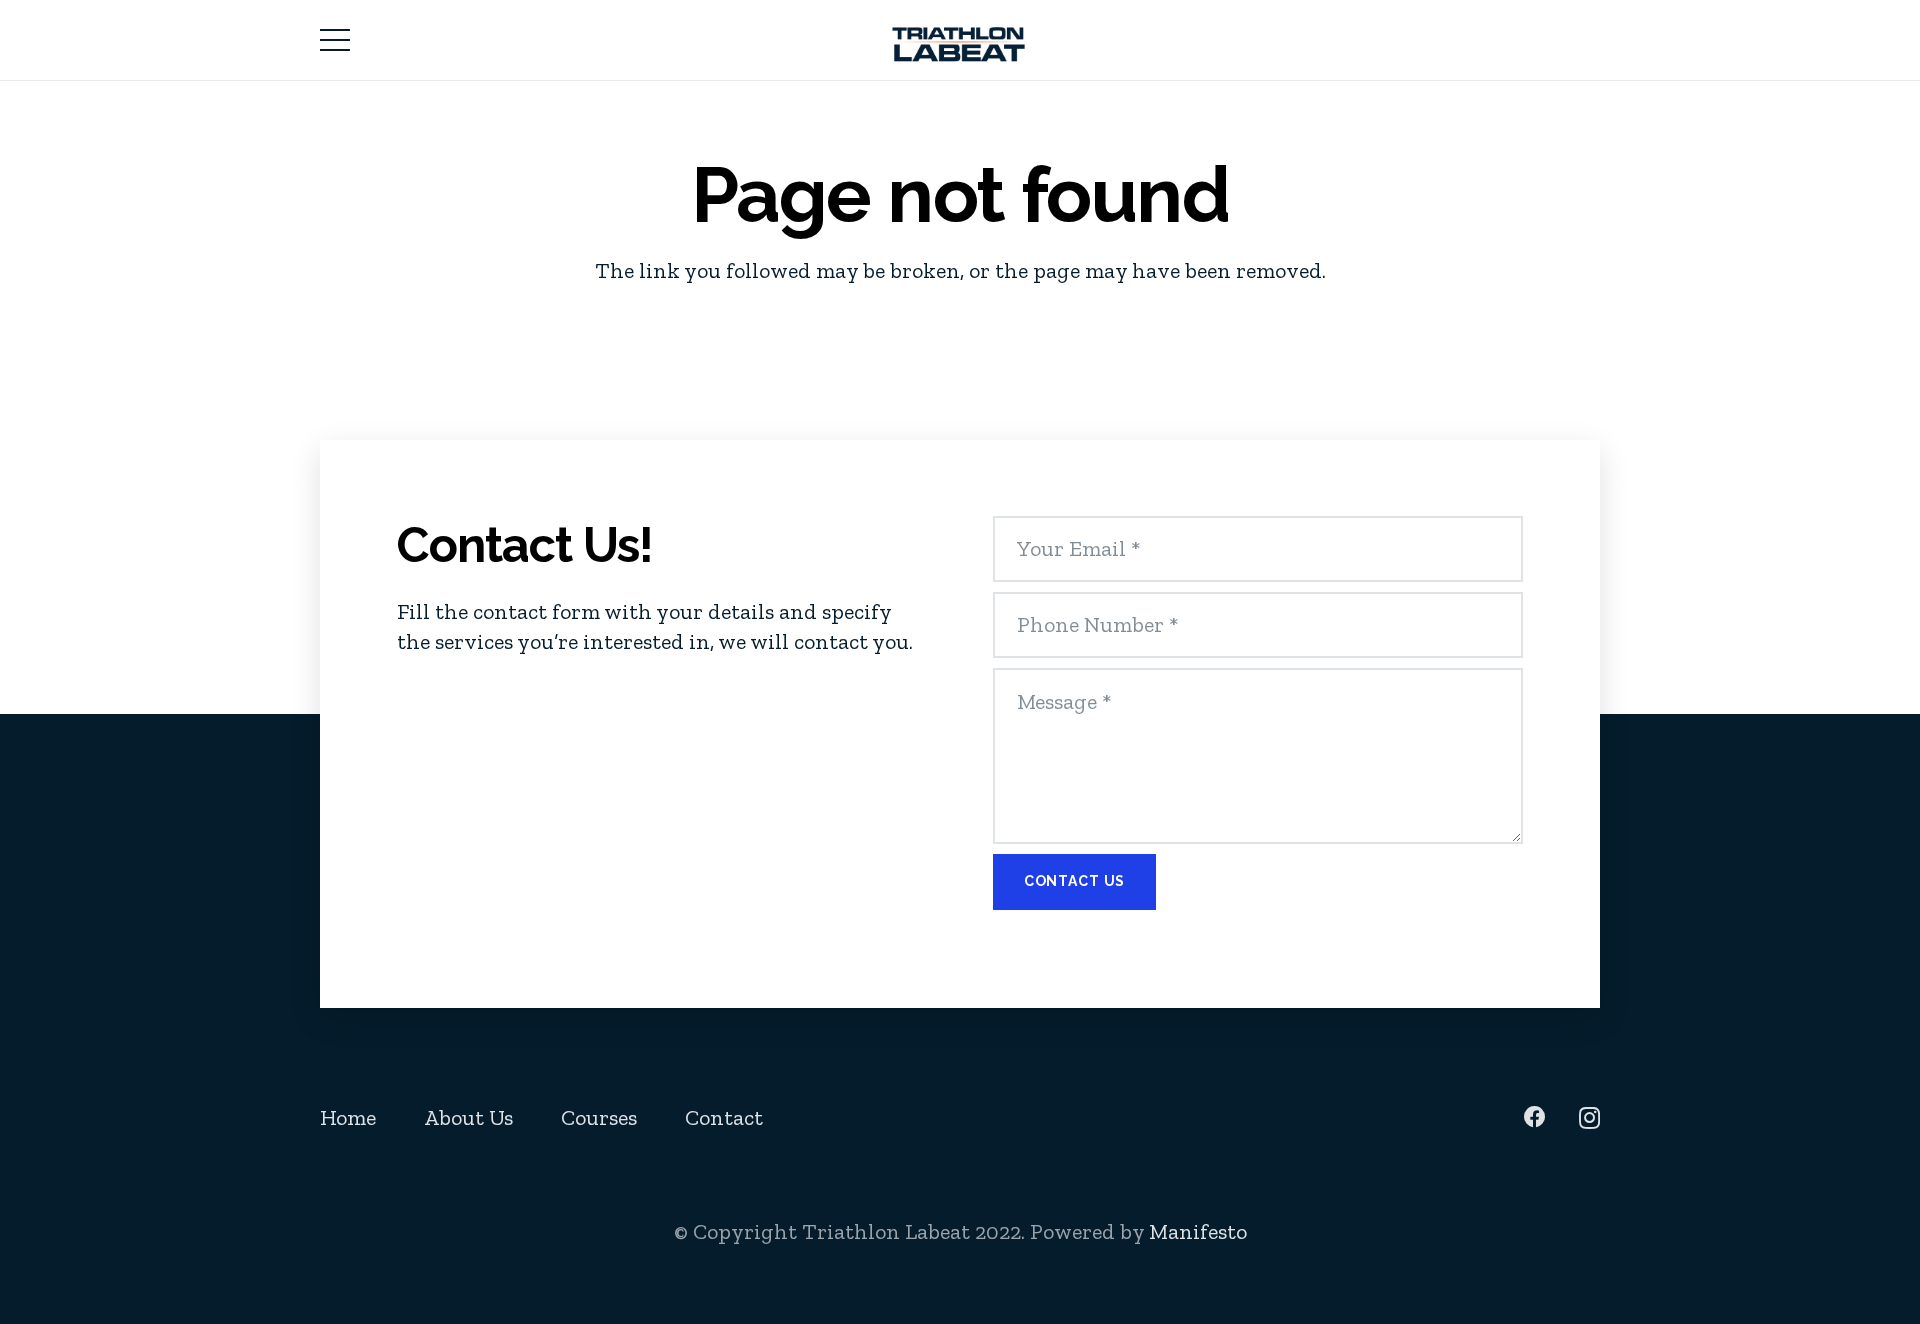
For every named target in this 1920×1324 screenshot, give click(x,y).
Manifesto (1198, 1231)
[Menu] (334, 40)
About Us (468, 1117)
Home (348, 1117)
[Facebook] (1535, 1117)
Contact (724, 1117)
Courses (599, 1117)
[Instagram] (1589, 1118)
